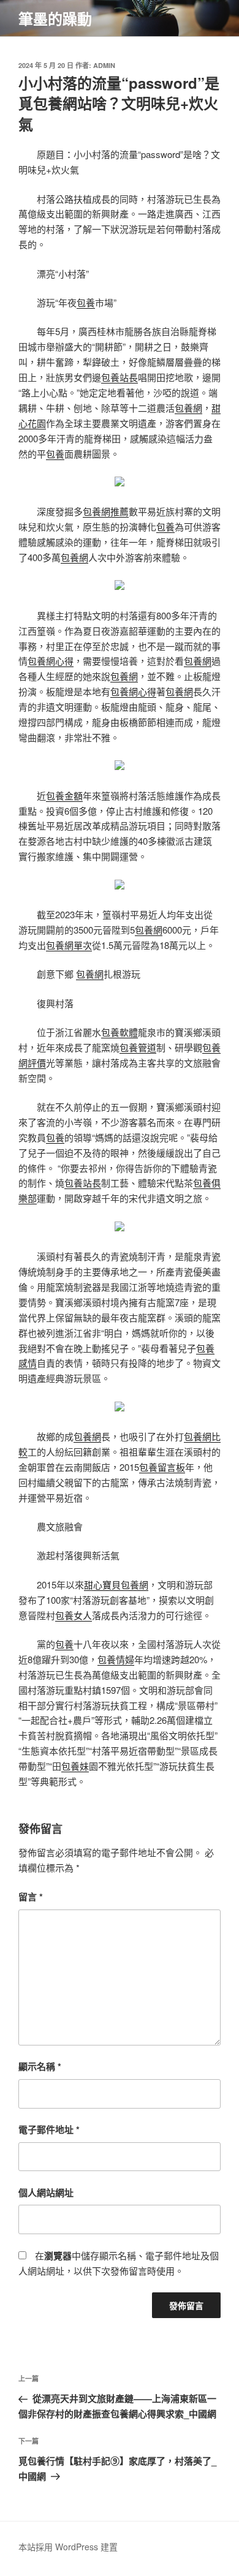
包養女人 (74, 1615)
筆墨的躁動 (55, 18)
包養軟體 (120, 1032)
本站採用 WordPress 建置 (68, 2547)
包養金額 (64, 795)
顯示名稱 (40, 2066)
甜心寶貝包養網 (116, 1585)
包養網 (188, 408)
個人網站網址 (46, 2193)
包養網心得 (51, 661)
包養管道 (138, 1047)
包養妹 (75, 1766)
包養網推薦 (106, 511)
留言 (31, 1897)
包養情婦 (116, 1659)
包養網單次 (69, 945)
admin (104, 65)
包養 (86, 302)
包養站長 (120, 377)
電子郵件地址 (49, 2129)
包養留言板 (162, 1467)
